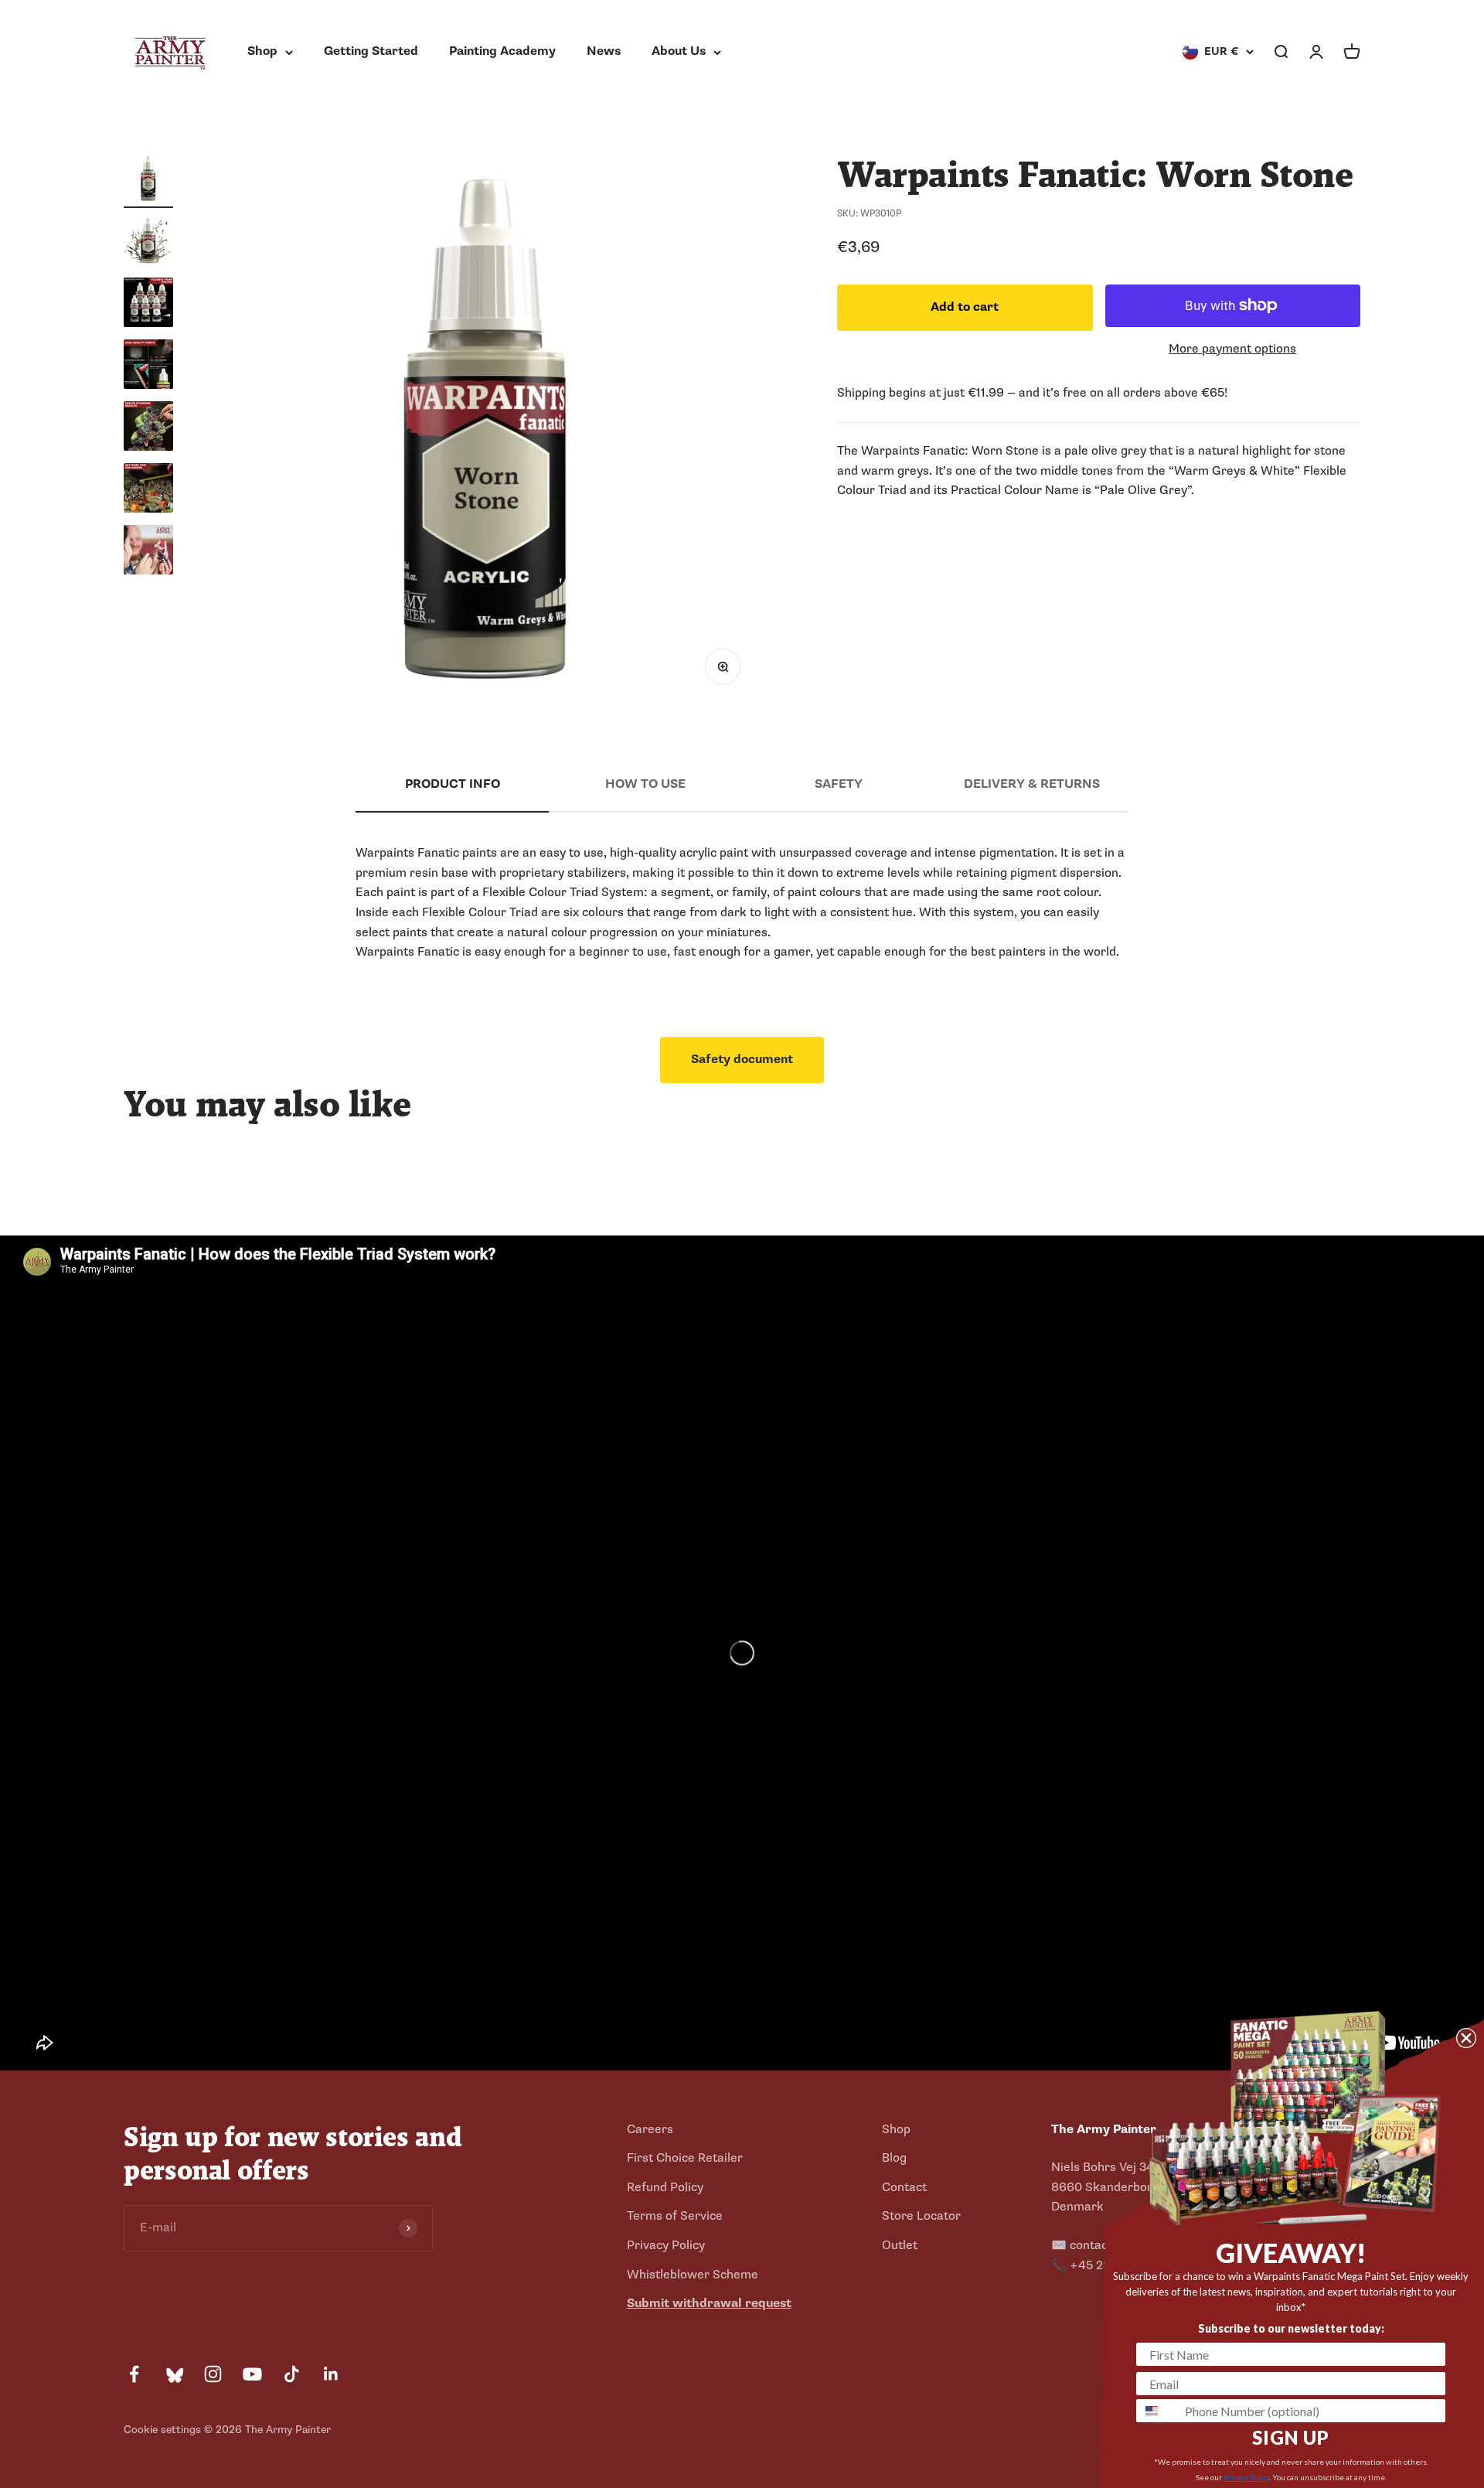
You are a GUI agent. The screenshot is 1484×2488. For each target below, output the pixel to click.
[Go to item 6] (148, 490)
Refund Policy (665, 2187)
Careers (650, 2129)
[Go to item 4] (148, 366)
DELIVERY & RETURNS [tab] (1032, 784)
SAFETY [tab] (839, 784)
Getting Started (371, 51)
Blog (894, 2158)
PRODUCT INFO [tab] (453, 784)
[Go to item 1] (148, 181)
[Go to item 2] (148, 243)
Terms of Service (675, 2216)
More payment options (1232, 349)
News (604, 51)
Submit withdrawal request (709, 2303)
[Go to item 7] (148, 552)
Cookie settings (162, 2430)
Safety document (742, 1059)
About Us (679, 51)
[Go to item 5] (148, 428)
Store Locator (921, 2216)
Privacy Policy (666, 2245)
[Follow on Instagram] (213, 2374)
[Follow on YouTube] (252, 2374)
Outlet (900, 2245)
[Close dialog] (1466, 2038)
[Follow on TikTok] (292, 2374)
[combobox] (1157, 2411)
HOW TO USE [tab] (645, 784)
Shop (262, 51)
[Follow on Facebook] (134, 2374)
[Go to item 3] (148, 305)
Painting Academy (502, 51)
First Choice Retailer (685, 2158)
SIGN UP (1291, 2437)
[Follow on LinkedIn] (331, 2374)
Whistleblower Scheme (693, 2275)
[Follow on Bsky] (174, 2374)
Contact (904, 2187)
